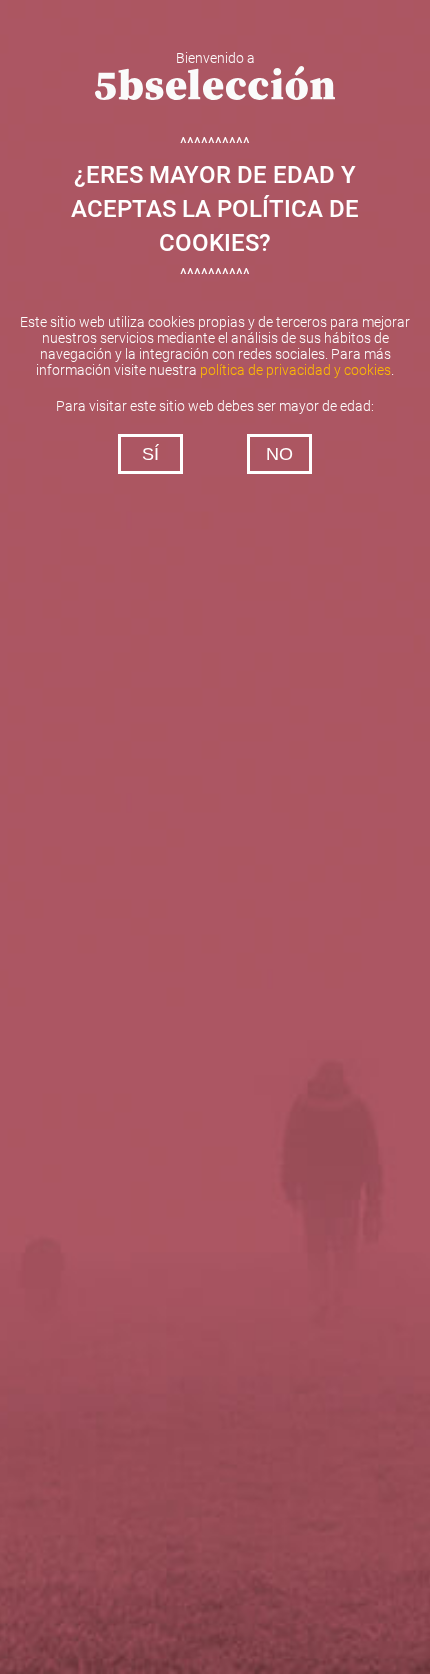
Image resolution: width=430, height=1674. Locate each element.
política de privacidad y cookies (295, 370)
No (279, 454)
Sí (150, 454)
